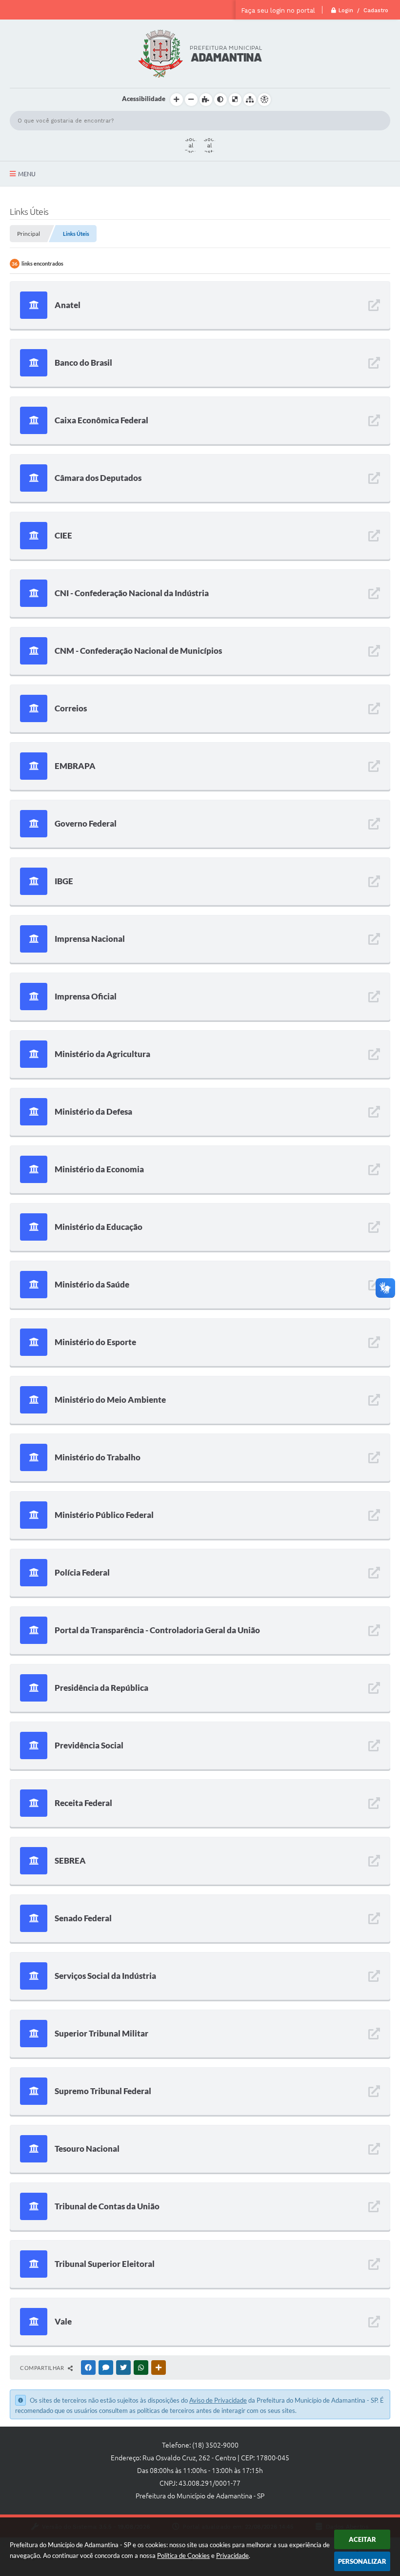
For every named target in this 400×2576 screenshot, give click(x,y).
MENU (27, 174)
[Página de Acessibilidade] (264, 100)
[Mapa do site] (250, 100)
